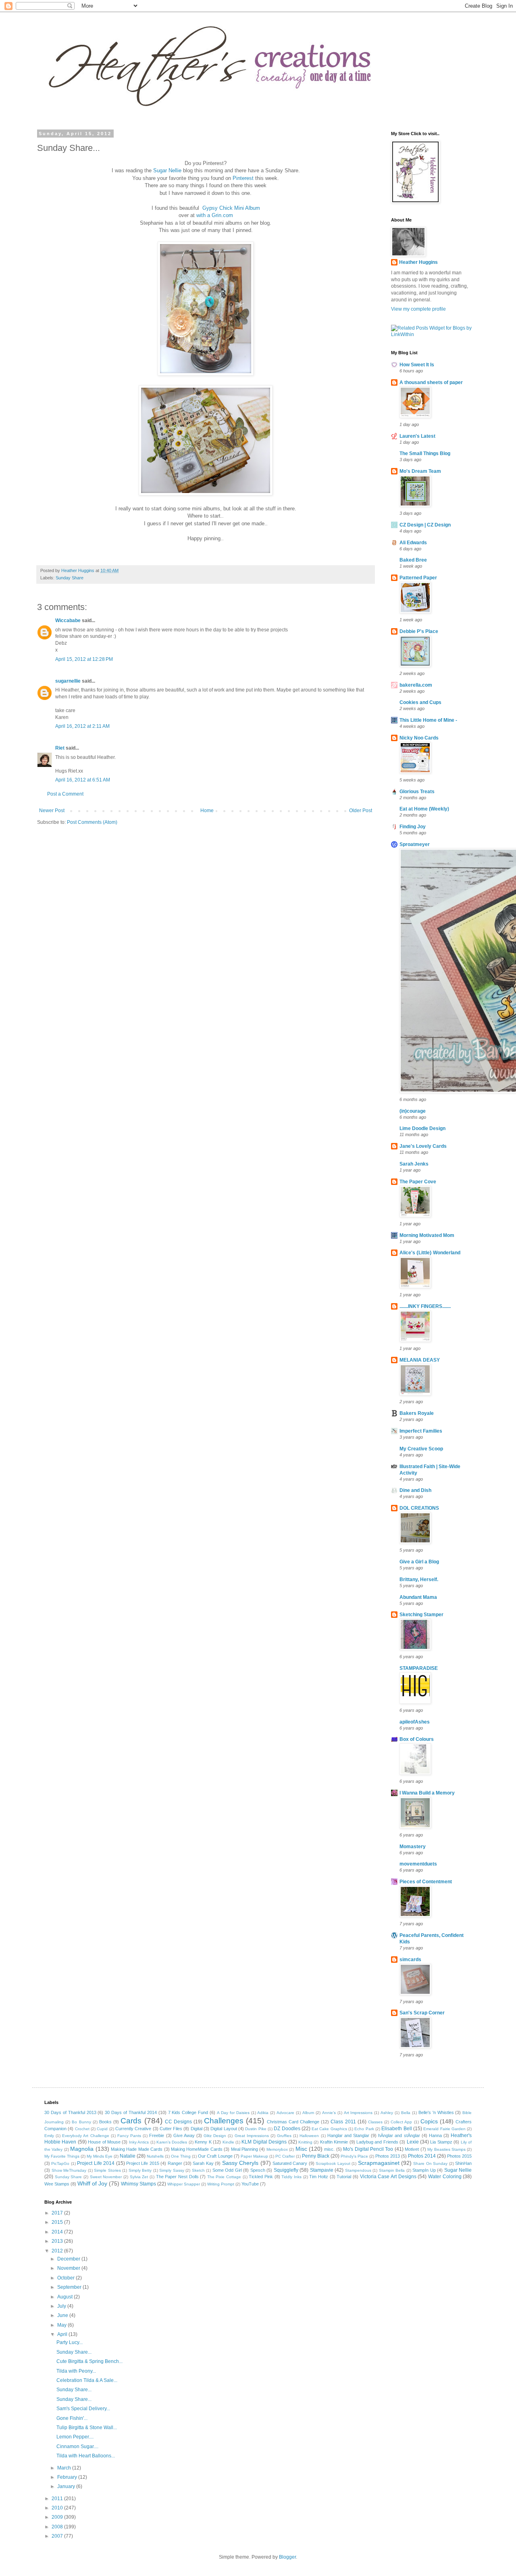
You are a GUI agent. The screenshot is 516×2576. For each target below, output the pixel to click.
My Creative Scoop (421, 1449)
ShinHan (463, 2163)
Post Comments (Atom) (92, 822)
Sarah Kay (203, 2163)
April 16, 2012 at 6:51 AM (83, 780)
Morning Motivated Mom (427, 1235)
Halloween (309, 2136)
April (63, 2334)
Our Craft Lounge (215, 2156)
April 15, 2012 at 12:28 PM (84, 659)
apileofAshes (415, 1722)
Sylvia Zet (139, 2177)
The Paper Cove (418, 1182)
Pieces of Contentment (426, 1882)
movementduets (418, 1864)
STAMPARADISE (419, 1668)
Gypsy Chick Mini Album (231, 208)
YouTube (250, 2184)
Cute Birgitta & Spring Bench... (89, 2361)
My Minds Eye (100, 2156)
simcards (410, 1960)
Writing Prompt (221, 2184)
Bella (406, 2113)
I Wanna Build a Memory (427, 1793)
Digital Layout (224, 2129)
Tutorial (344, 2177)
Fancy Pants (129, 2136)
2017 (58, 2213)
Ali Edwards (413, 543)
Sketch (198, 2170)
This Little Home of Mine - (428, 720)
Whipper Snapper (184, 2184)
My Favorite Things (62, 2156)
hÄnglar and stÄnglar (399, 2135)
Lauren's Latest (417, 436)
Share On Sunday (430, 2163)
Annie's (329, 2113)
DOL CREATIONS (419, 1508)
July (62, 2306)
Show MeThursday (69, 2170)
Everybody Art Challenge (85, 2136)
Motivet (412, 2149)
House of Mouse (104, 2142)
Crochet (82, 2129)
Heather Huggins (418, 262)
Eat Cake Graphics (329, 2129)
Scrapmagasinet (379, 2163)
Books (105, 2122)
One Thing (181, 2156)
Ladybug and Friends (377, 2142)
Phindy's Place (354, 2156)
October (67, 2278)
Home (207, 811)
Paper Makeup (254, 2156)
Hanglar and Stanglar (348, 2135)
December (69, 2259)
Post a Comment (65, 794)
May (62, 2325)
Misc (301, 2149)
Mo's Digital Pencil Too (368, 2149)
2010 (58, 2508)
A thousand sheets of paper (431, 382)
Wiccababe (68, 620)
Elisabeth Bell (396, 2129)
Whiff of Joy (92, 2183)
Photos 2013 (388, 2156)
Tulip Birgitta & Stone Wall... (87, 2428)
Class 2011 (343, 2122)
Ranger (175, 2163)
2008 (58, 2527)
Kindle (228, 2142)
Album (308, 2113)
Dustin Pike (256, 2129)
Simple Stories (107, 2170)
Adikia (263, 2113)
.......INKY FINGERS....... (425, 1306)
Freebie (157, 2135)
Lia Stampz (441, 2142)
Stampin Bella (392, 2170)
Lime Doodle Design (422, 1128)
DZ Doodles (287, 2129)
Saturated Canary (290, 2163)
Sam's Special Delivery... (83, 2409)
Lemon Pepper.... (75, 2437)
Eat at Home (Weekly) (424, 809)
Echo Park (364, 2129)
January (67, 2486)
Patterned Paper (418, 578)
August (66, 2297)
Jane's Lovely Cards (423, 1146)
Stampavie (322, 2170)
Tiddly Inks (291, 2177)
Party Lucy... (70, 2342)
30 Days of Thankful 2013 (70, 2112)
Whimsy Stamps (138, 2184)
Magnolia (82, 2149)
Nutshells (155, 2156)
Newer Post (52, 811)
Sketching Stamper (421, 1615)
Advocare (285, 2113)
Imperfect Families (421, 1431)
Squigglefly (286, 2170)
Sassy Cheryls (240, 2163)
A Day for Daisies (233, 2113)
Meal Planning (244, 2149)
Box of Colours (417, 1739)
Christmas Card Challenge (293, 2122)
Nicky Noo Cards (419, 738)
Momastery (413, 1847)
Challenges (224, 2121)
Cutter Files (171, 2129)
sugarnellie (68, 681)
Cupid (102, 2129)
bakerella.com (416, 685)
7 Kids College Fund (188, 2112)
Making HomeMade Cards (197, 2149)
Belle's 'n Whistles (436, 2112)
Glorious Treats (417, 792)
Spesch (258, 2170)
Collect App (401, 2122)
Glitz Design (215, 2136)
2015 (58, 2222)
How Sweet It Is (417, 365)
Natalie (128, 2156)
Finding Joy (413, 827)
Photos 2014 (422, 2156)
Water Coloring (445, 2177)
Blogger (287, 2557)
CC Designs (178, 2122)
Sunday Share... (74, 2352)
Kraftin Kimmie (334, 2142)
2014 (58, 2232)
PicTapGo (60, 2163)
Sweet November (106, 2177)
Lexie (413, 2142)
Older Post (361, 811)
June (63, 2315)
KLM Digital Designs (264, 2142)
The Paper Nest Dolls (177, 2177)
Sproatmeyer (415, 844)
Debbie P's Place (419, 631)
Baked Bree (413, 560)
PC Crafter (285, 2156)
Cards (131, 2121)
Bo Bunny (81, 2122)
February (68, 2477)
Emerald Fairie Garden (444, 2129)
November (69, 2268)
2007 (58, 2536)
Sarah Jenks (414, 1164)
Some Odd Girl (227, 2170)
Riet (60, 748)
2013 (58, 2241)
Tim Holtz (319, 2177)
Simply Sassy (172, 2170)
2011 (58, 2499)
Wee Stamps (57, 2184)
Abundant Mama (418, 1597)
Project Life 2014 (96, 2163)
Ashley (387, 2113)
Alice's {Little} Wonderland (430, 1253)
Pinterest (244, 178)
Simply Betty (140, 2170)
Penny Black (316, 2156)
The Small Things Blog (425, 453)
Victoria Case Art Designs (388, 2177)
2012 (58, 2251)
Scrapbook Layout (333, 2163)
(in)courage (413, 1111)
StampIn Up (424, 2170)
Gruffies (284, 2136)
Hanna (435, 2135)
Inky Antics (139, 2142)
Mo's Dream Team (420, 471)
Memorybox (277, 2149)
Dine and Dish (415, 1490)
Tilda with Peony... (76, 2371)
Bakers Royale (417, 1413)
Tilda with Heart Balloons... (86, 2456)
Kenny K (203, 2142)
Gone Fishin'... (72, 2418)
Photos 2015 (459, 2156)
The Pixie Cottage (224, 2177)
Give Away (184, 2135)
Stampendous (358, 2170)
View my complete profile (418, 309)
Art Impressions (358, 2113)
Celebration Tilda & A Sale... (87, 2380)
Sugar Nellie (167, 170)
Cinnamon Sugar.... (77, 2446)
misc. (329, 2149)
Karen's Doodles (172, 2142)
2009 (58, 2517)
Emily (49, 2136)
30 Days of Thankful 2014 (131, 2112)
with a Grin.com (215, 215)
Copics (429, 2121)
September (70, 2287)
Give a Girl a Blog (419, 1562)
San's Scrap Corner (422, 2013)
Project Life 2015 (143, 2163)
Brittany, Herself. (419, 1579)
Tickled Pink (261, 2177)
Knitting (305, 2142)
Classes (375, 2122)
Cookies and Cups (420, 702)
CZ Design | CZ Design (425, 525)
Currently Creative (133, 2129)
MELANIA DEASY (420, 1360)
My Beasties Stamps (446, 2149)
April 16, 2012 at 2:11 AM (82, 726)
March (65, 2468)
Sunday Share (70, 578)
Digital (197, 2129)
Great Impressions (252, 2136)
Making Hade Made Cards (137, 2149)
